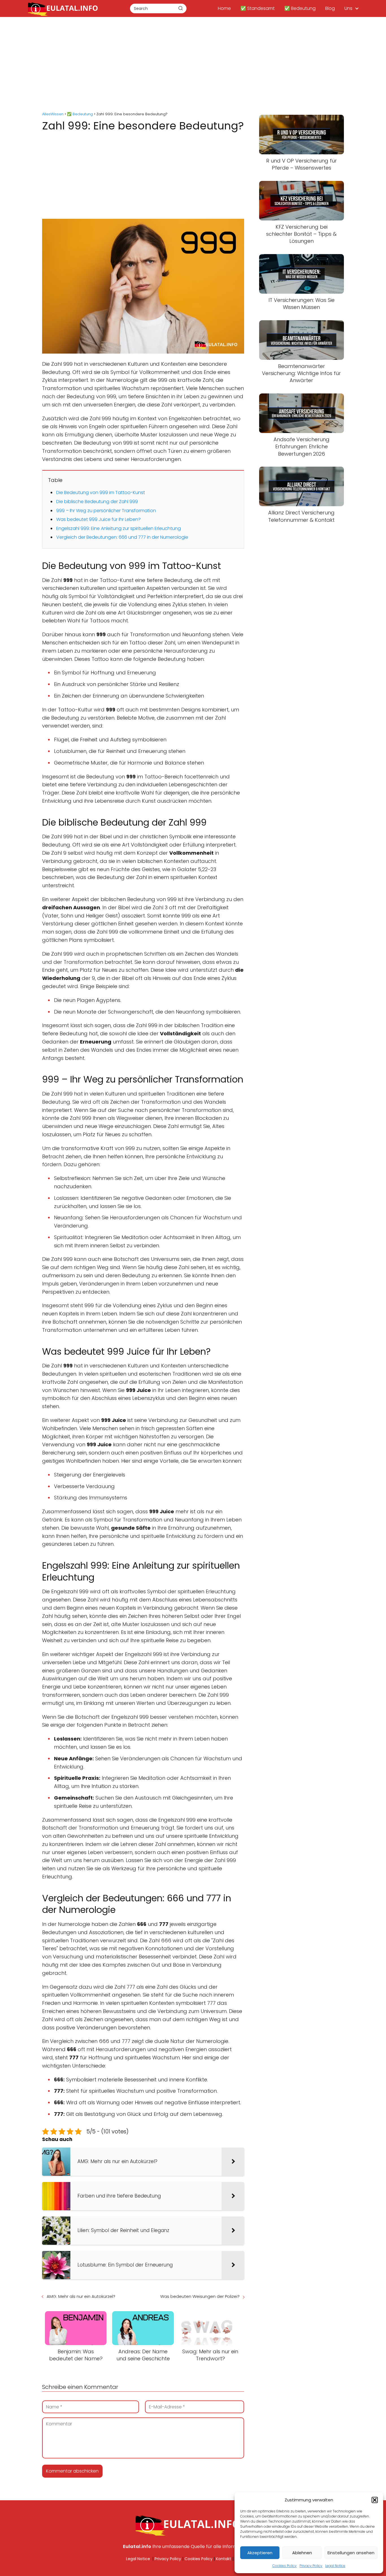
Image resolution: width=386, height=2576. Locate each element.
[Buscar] (181, 8)
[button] (375, 2500)
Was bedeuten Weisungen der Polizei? (200, 2296)
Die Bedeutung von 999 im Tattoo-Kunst (101, 493)
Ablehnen (302, 2553)
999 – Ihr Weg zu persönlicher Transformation (106, 511)
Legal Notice (335, 2566)
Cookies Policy (285, 2566)
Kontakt (224, 2559)
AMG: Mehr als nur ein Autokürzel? (81, 2296)
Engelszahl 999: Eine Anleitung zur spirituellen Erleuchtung (119, 528)
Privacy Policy (311, 2566)
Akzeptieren (260, 2553)
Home (224, 8)
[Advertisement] (193, 65)
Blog (330, 8)
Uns (348, 8)
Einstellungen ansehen (351, 2553)
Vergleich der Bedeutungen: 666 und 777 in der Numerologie (122, 537)
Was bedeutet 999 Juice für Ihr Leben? (98, 519)
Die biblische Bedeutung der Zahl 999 (97, 502)
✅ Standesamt (258, 8)
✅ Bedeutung (300, 8)
